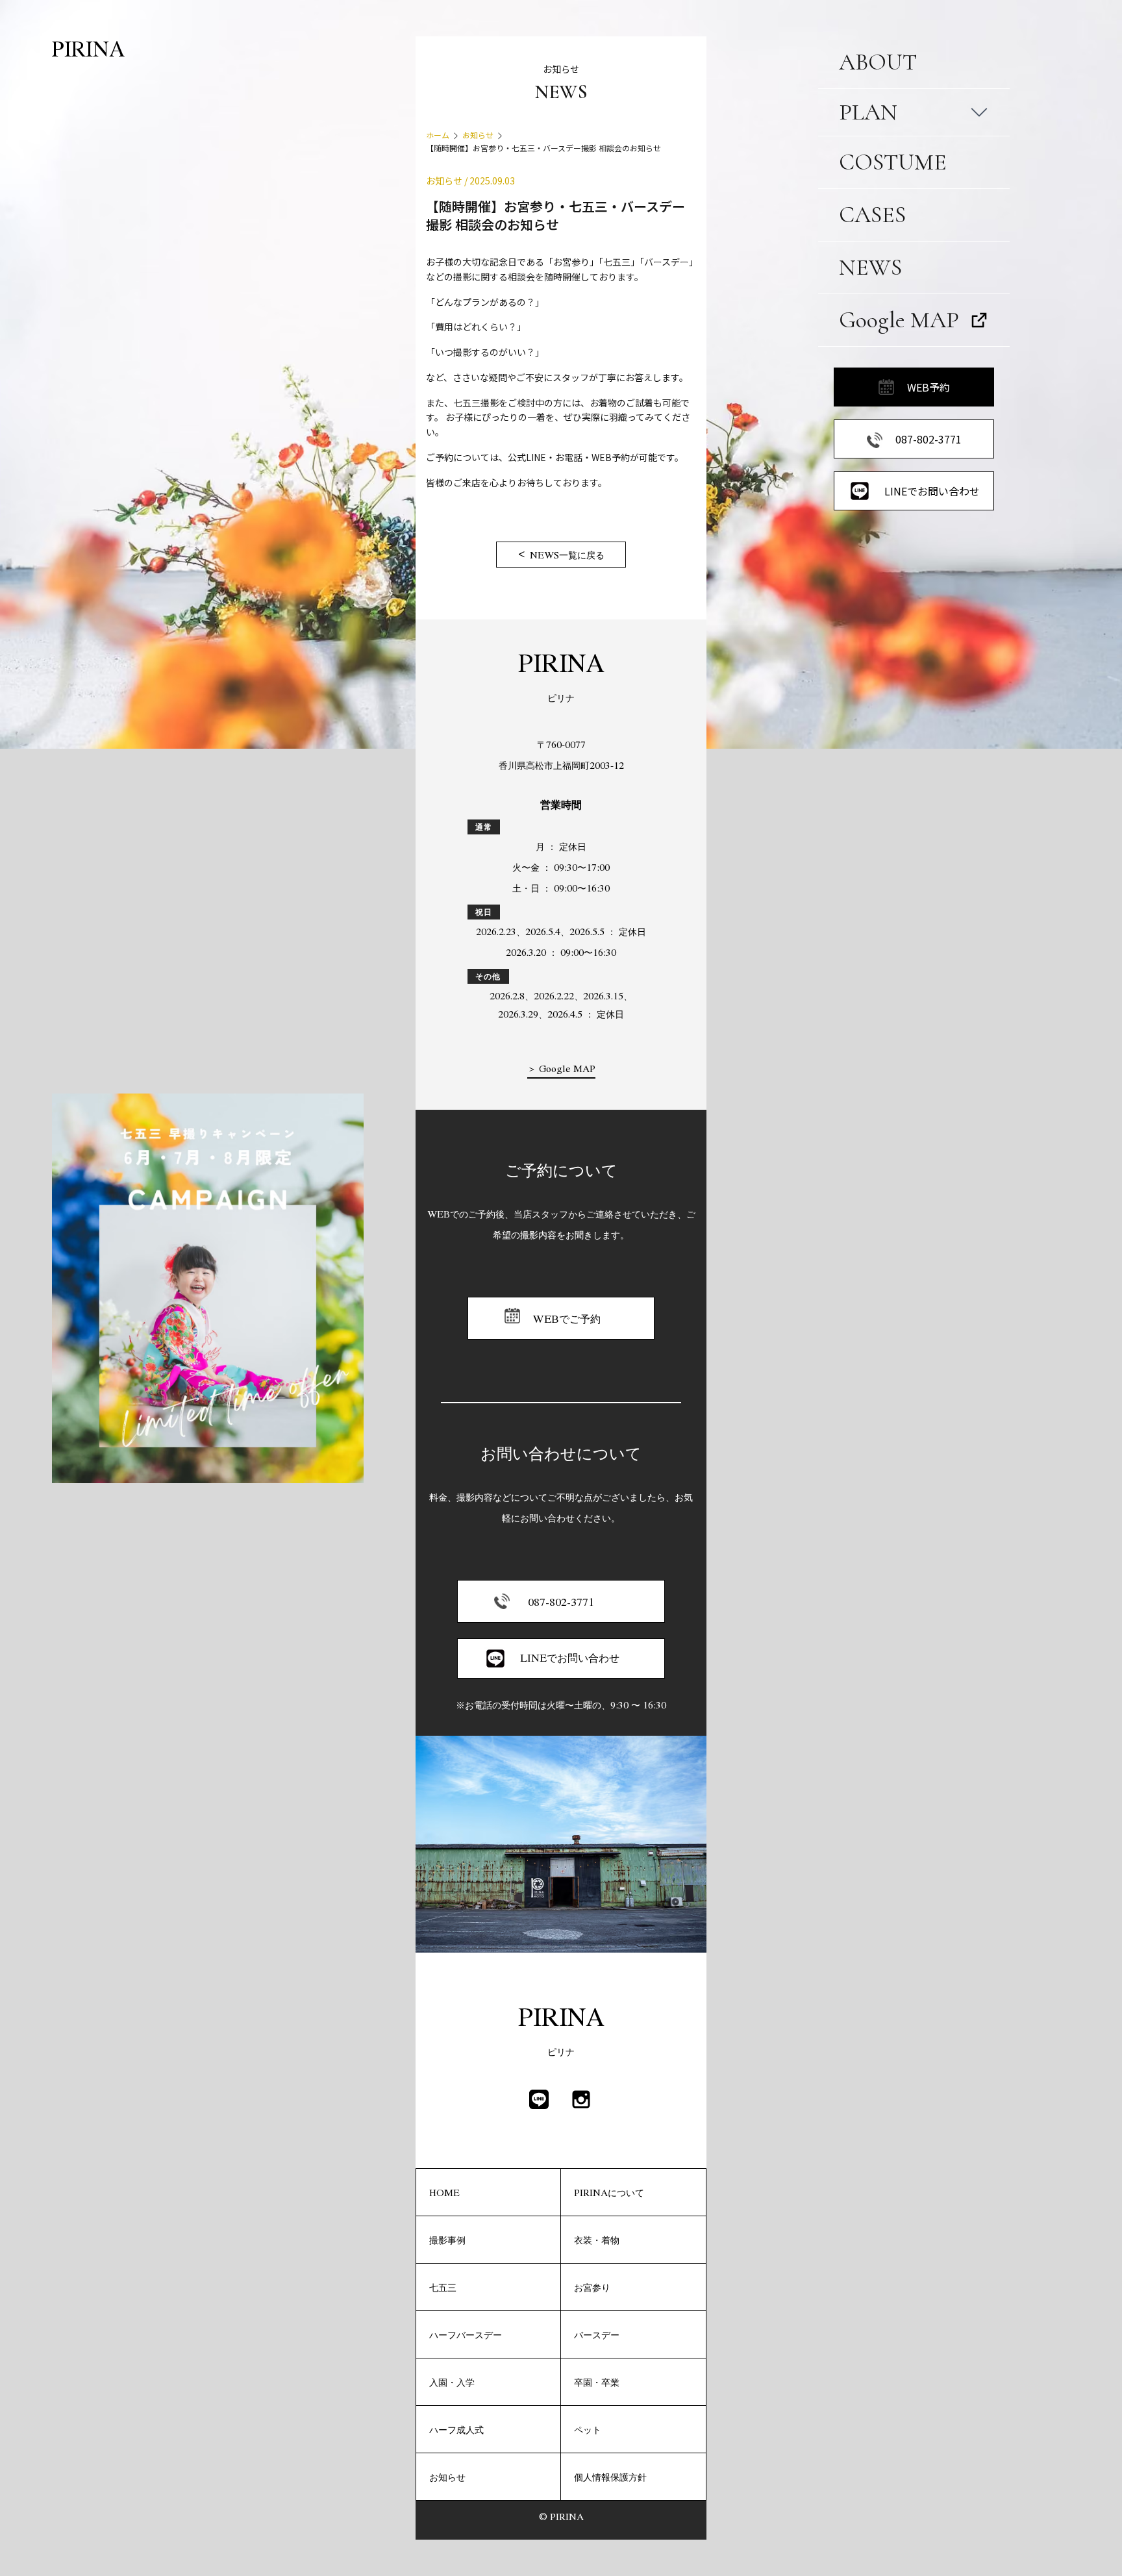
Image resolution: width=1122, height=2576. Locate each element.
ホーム (438, 135)
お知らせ (478, 135)
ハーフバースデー (466, 2334)
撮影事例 (447, 2240)
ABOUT (878, 62)
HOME (444, 2192)
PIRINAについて (609, 2192)
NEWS (870, 267)
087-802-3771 (929, 439)
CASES (872, 215)
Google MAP (899, 320)
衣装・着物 (597, 2240)
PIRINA (88, 48)
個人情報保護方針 (610, 2477)
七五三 (443, 2287)
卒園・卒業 (597, 2382)
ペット (588, 2429)
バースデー (597, 2334)
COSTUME (893, 162)
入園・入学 (452, 2382)
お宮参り (592, 2287)
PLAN (868, 112)
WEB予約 (929, 387)
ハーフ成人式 (456, 2429)
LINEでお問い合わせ (932, 491)
